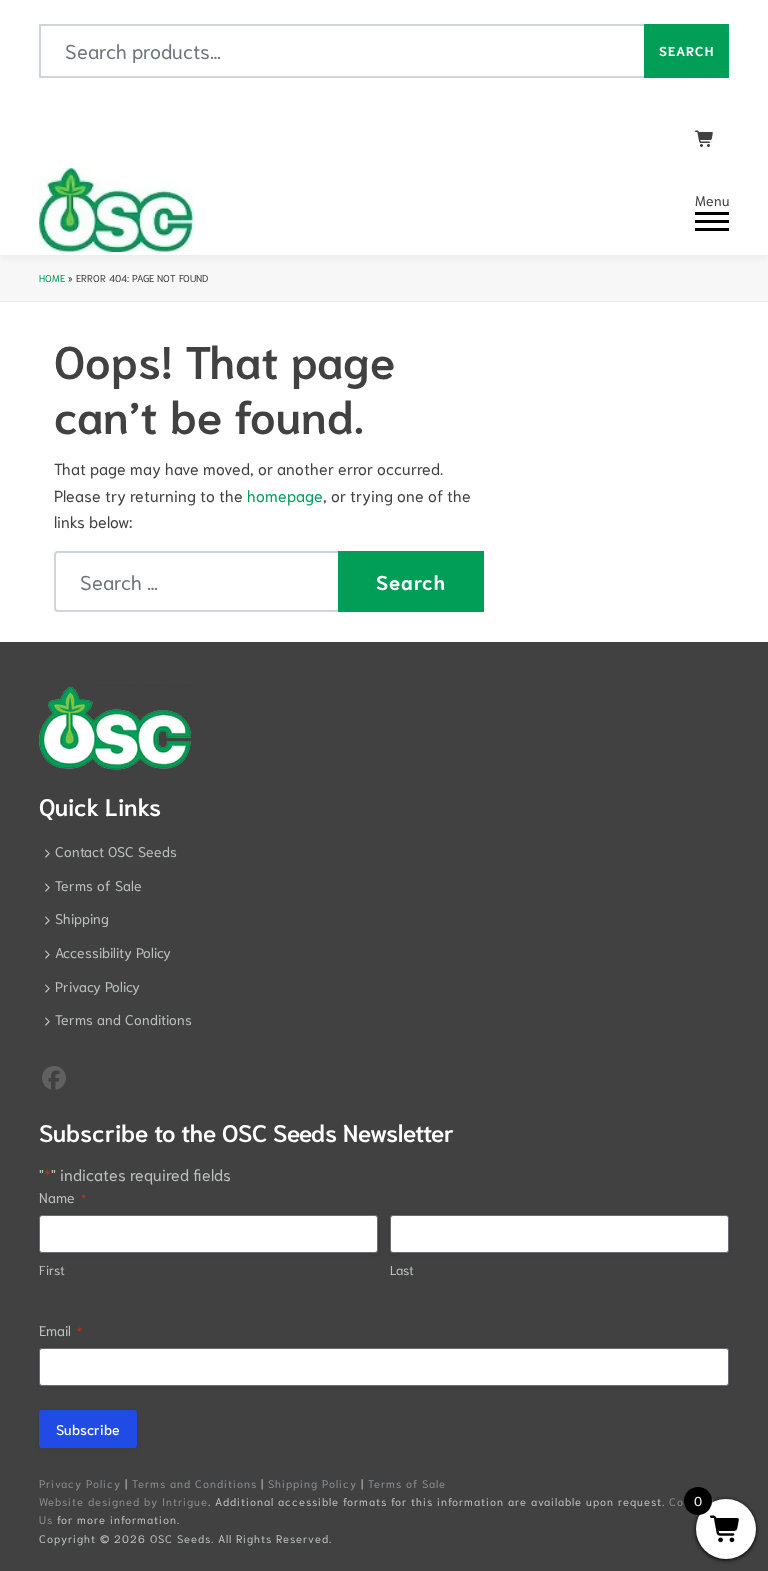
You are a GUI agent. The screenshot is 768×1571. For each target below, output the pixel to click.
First (52, 1269)
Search (686, 50)
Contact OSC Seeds (116, 851)
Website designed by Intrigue (123, 1501)
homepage (285, 494)
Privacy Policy (97, 986)
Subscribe (88, 1429)
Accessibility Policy (113, 952)
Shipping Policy (312, 1483)
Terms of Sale (98, 885)
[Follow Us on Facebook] (54, 1076)
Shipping (82, 918)
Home (52, 277)
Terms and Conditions (123, 1019)
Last (402, 1269)
